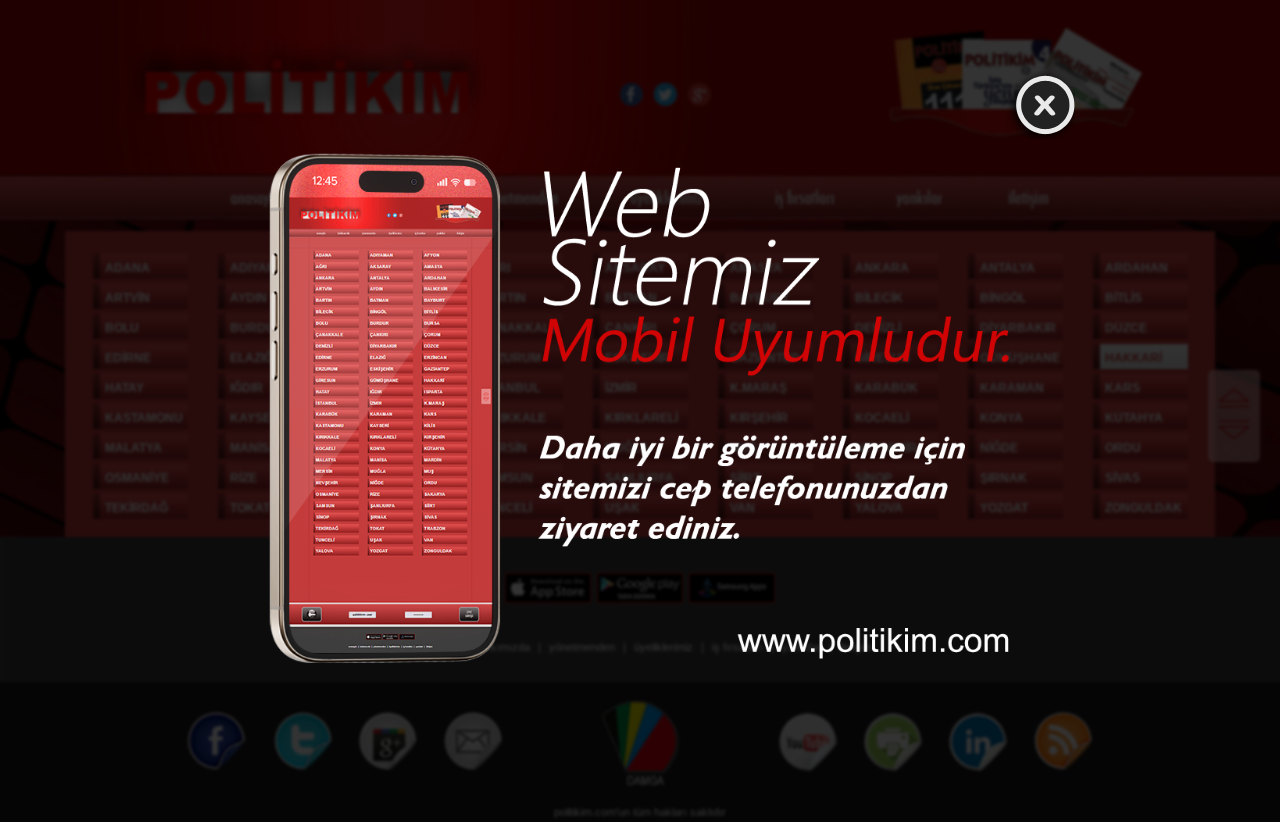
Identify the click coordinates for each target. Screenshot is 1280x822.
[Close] (1041, 105)
